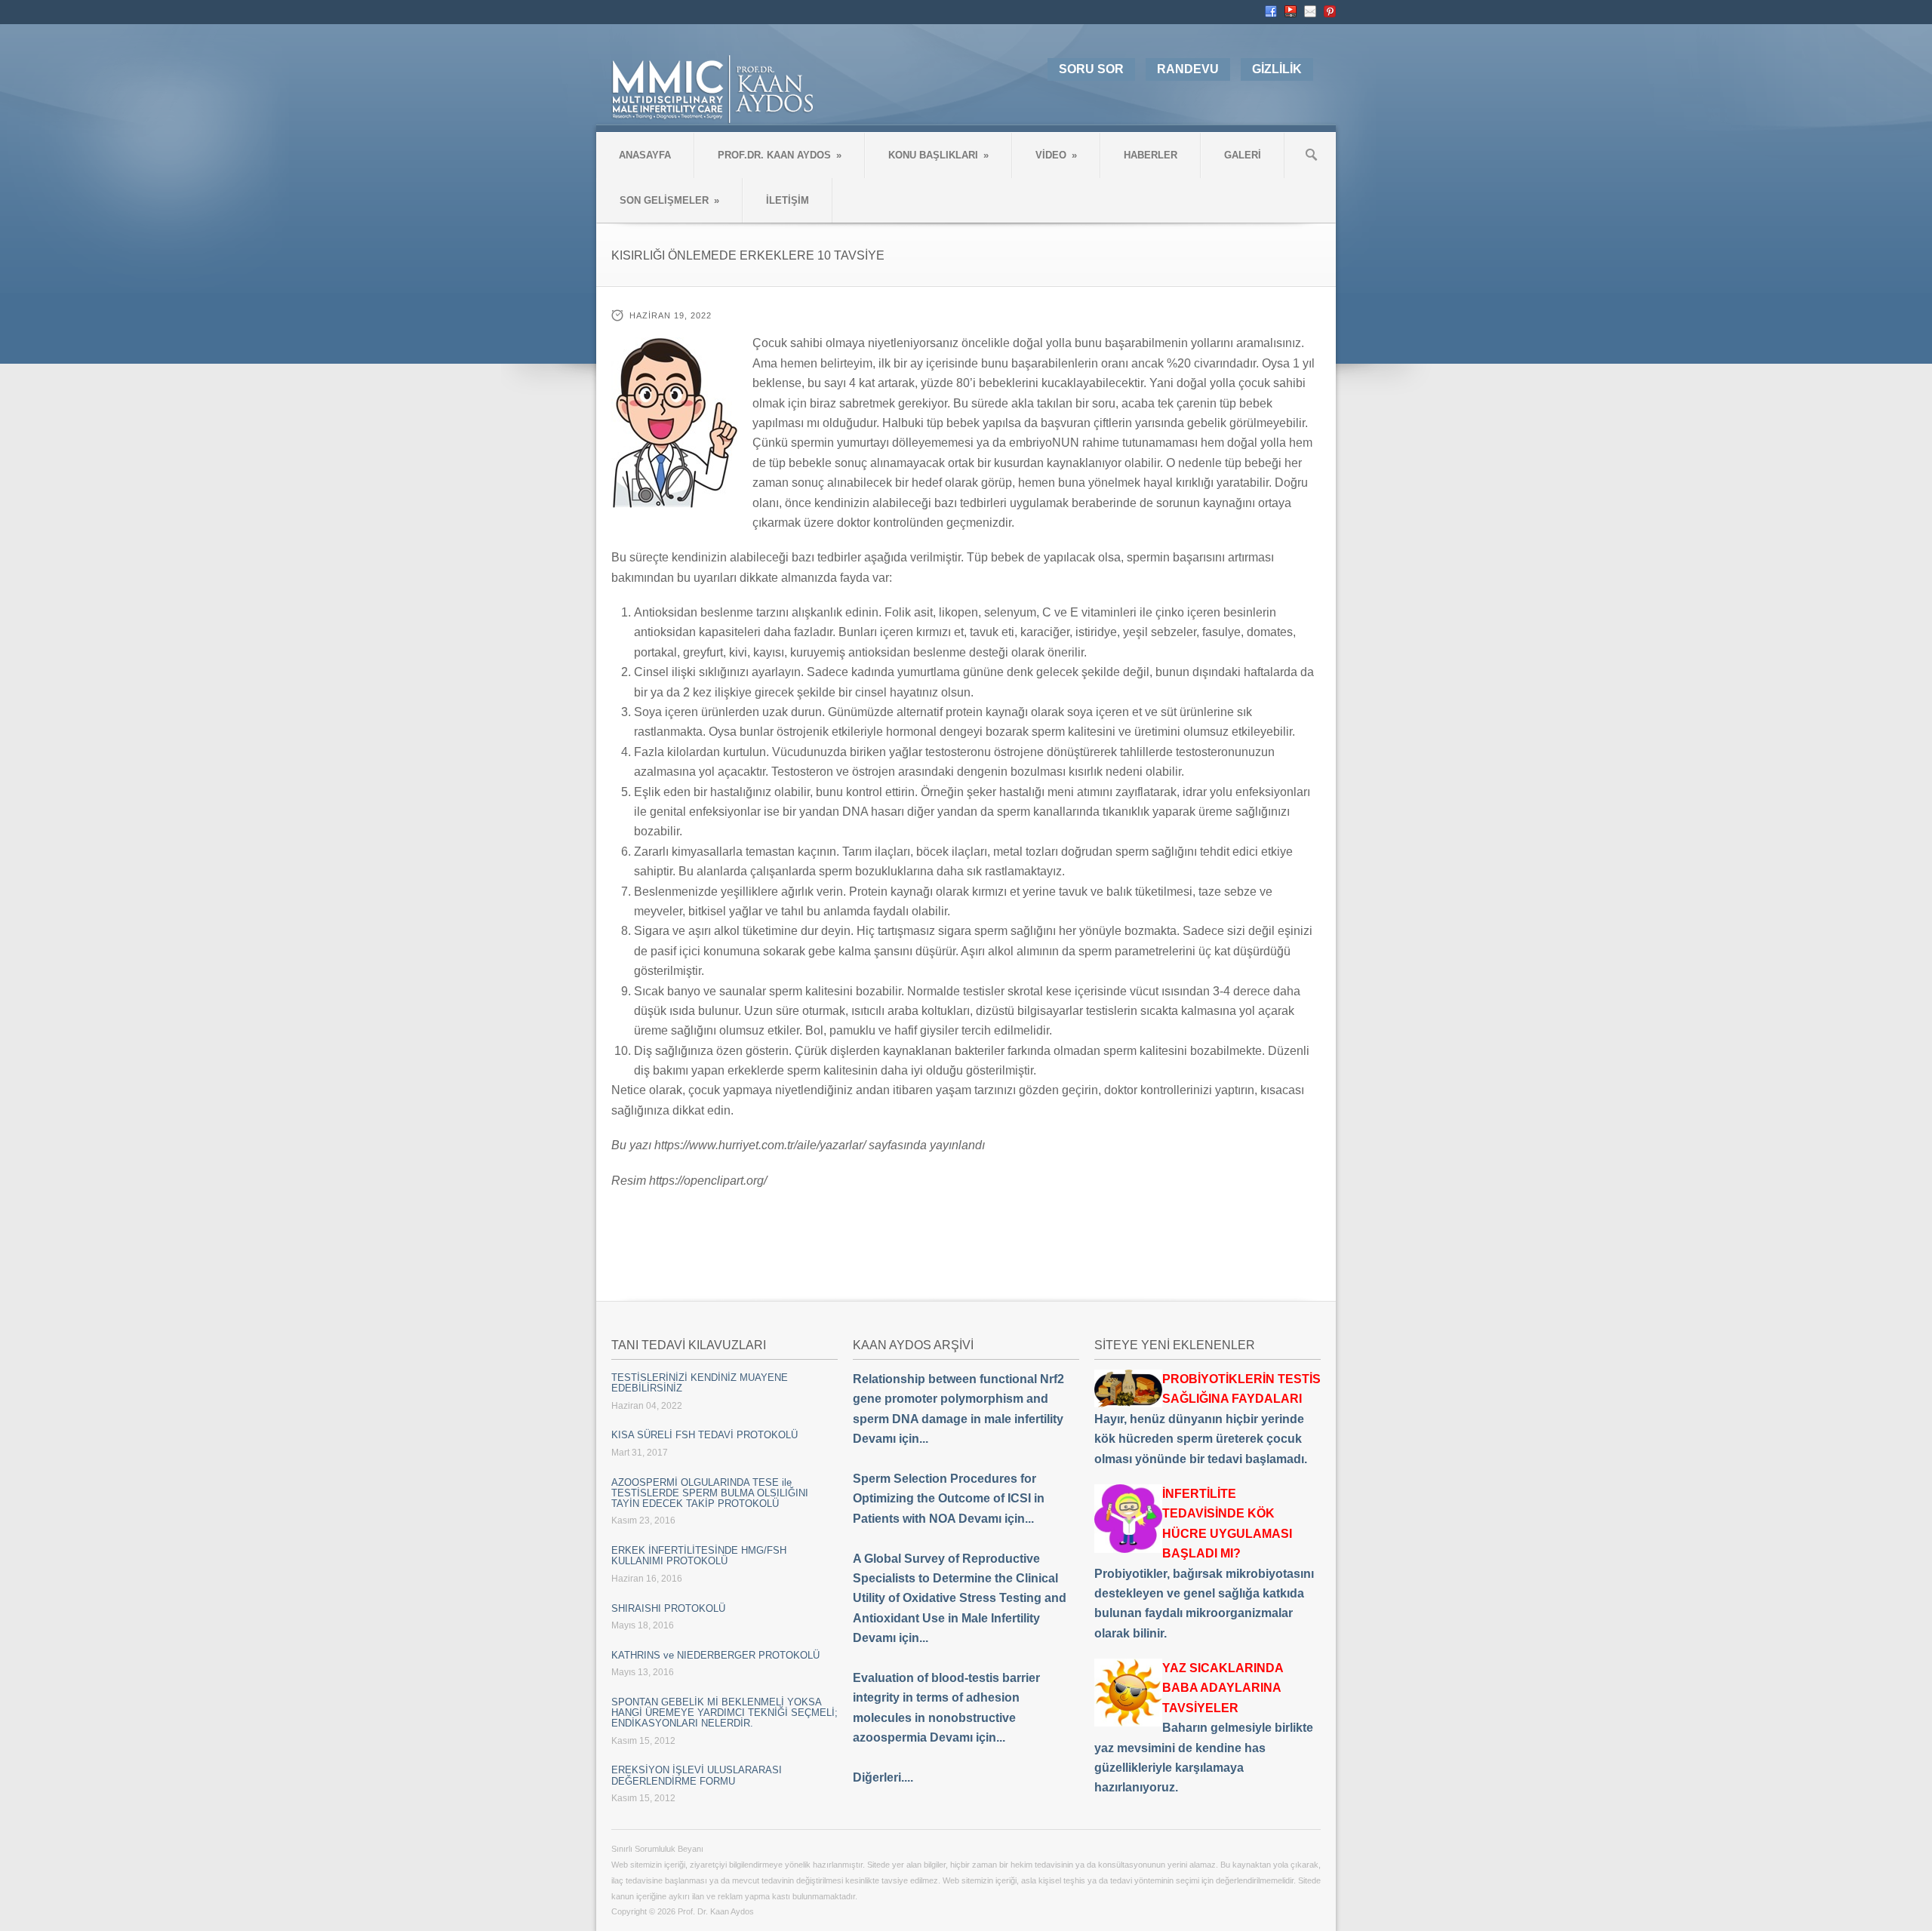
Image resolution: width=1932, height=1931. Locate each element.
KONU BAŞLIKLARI (938, 155)
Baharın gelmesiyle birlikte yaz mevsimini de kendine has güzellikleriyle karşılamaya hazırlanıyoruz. (1204, 1728)
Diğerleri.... (883, 1777)
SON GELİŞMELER (669, 200)
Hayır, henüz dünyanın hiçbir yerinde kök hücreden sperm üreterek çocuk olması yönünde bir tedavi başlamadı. (1207, 1419)
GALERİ (1243, 155)
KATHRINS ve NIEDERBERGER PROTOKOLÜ (715, 1655)
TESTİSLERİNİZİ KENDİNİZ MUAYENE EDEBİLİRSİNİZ (700, 1383)
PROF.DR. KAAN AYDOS (780, 155)
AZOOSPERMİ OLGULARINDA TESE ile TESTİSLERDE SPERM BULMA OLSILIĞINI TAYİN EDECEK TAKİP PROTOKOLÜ (710, 1493)
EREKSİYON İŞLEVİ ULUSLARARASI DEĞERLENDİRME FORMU (697, 1775)
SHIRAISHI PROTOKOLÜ (668, 1608)
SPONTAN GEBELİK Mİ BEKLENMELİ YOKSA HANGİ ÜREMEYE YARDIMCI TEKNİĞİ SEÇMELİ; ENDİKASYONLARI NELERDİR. (724, 1713)
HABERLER (1151, 155)
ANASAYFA (645, 155)
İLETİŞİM (788, 200)
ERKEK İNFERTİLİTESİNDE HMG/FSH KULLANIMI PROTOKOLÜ (699, 1556)
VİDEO (1056, 155)
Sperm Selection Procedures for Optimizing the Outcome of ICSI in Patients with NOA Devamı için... (949, 1499)
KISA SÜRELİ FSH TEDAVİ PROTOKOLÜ (705, 1435)
